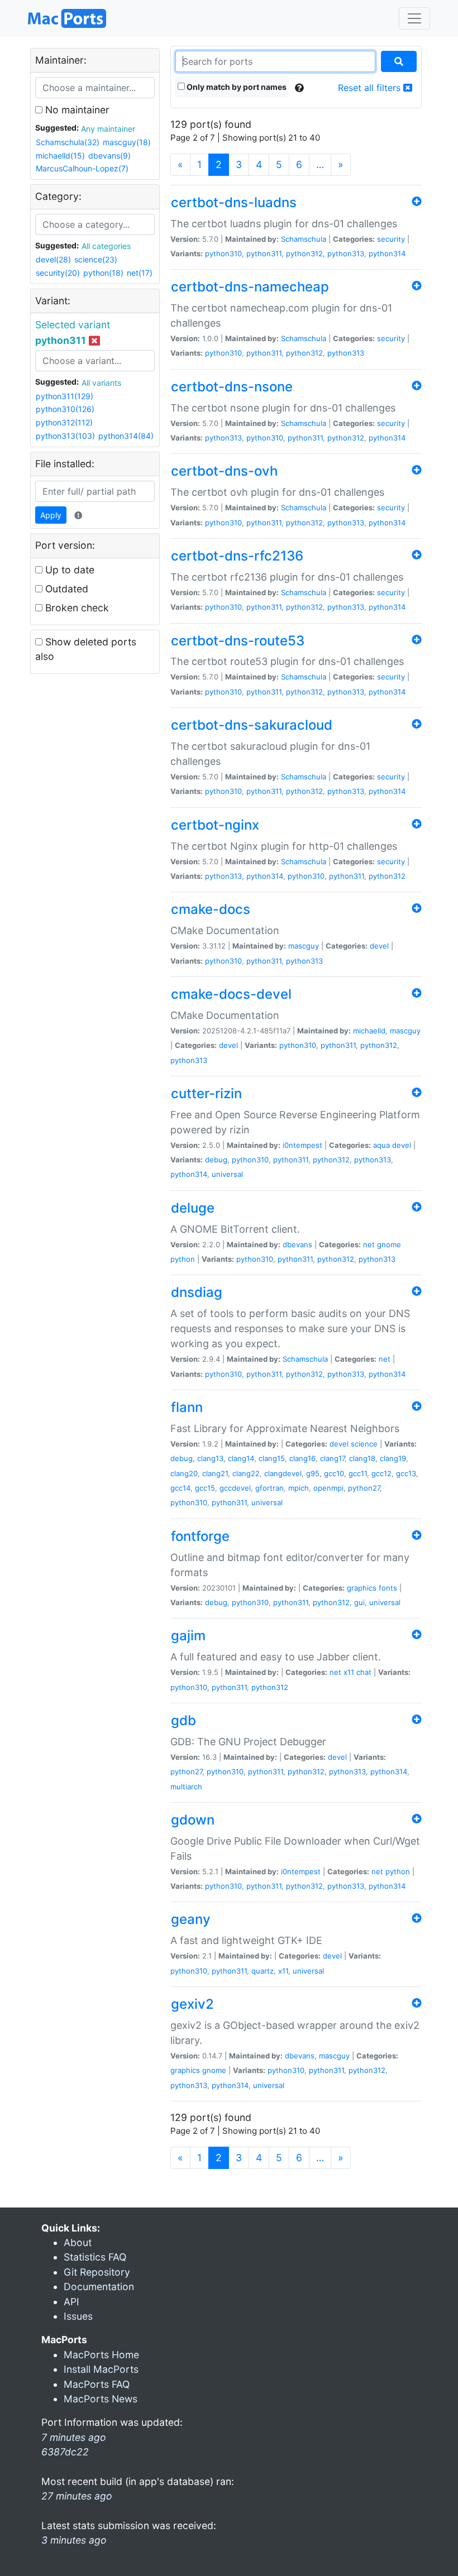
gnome (389, 1244)
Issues (78, 2316)
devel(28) (53, 259)
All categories (106, 246)
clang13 (210, 1458)
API (71, 2302)
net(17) (140, 273)
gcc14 (180, 1488)
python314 (387, 253)
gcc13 (406, 1473)
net (369, 1244)
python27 (364, 1488)
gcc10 (334, 1473)
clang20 (184, 1473)
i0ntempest (302, 1145)
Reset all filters (371, 88)
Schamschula (304, 239)
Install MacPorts (101, 2369)
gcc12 (381, 1473)
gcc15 (205, 1488)
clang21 (215, 1473)
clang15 (272, 1458)
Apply (51, 515)
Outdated (65, 589)
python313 (346, 253)
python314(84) (126, 436)
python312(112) (64, 422)
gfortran (269, 1488)
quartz (263, 1971)
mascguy (304, 946)
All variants (101, 383)
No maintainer (76, 110)
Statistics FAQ (95, 2257)
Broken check (76, 608)
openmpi (328, 1488)
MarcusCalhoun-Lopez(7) (82, 168)
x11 (349, 1672)
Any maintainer (108, 129)
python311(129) (65, 396)
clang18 (362, 1458)
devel (379, 946)
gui (359, 1602)
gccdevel (235, 1488)
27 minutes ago (77, 2496)
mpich (299, 1488)
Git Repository (97, 2272)
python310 (223, 253)
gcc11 (358, 1473)
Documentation (99, 2287)
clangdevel (283, 1473)
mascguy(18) (127, 142)
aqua (381, 1145)
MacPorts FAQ (97, 2384)
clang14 (241, 1458)
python (183, 1259)
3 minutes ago (74, 2540)
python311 (264, 253)
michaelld (369, 1031)
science (364, 1444)
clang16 (302, 1458)
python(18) (103, 273)
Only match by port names (236, 87)
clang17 (332, 1458)
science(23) (96, 259)
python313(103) (65, 436)
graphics (362, 1588)
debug (216, 1160)
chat (364, 1672)
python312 (304, 253)
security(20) (58, 273)
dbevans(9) (109, 155)
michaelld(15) (60, 155)
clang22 (246, 1473)
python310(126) (65, 409)
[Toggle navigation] (414, 18)
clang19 (393, 1458)
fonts (388, 1588)
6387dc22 (65, 2452)
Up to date (68, 570)
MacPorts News (101, 2399)
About (78, 2242)
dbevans (297, 1244)
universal (227, 1174)
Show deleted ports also (86, 649)
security (391, 239)
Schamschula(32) (68, 142)
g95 (313, 1473)
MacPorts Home (101, 2355)
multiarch (186, 1787)
